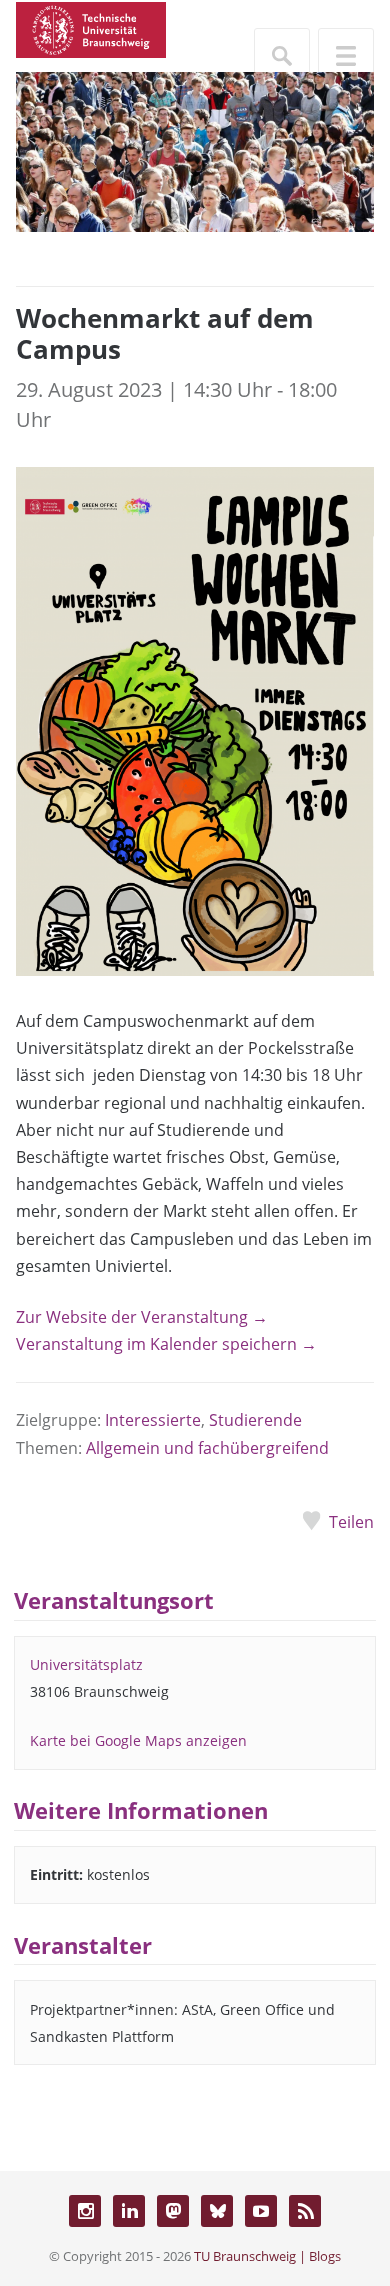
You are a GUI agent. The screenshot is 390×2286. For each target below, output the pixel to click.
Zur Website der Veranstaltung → (142, 1317)
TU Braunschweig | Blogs (267, 2256)
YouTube (261, 2211)
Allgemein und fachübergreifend (207, 1448)
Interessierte (153, 1420)
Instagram (85, 2211)
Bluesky (217, 2211)
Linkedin (129, 2211)
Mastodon (173, 2211)
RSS (305, 2211)
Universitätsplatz (86, 1664)
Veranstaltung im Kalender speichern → (166, 1344)
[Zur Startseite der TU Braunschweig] (91, 28)
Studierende (255, 1420)
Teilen (351, 1522)
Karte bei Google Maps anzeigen (138, 1740)
